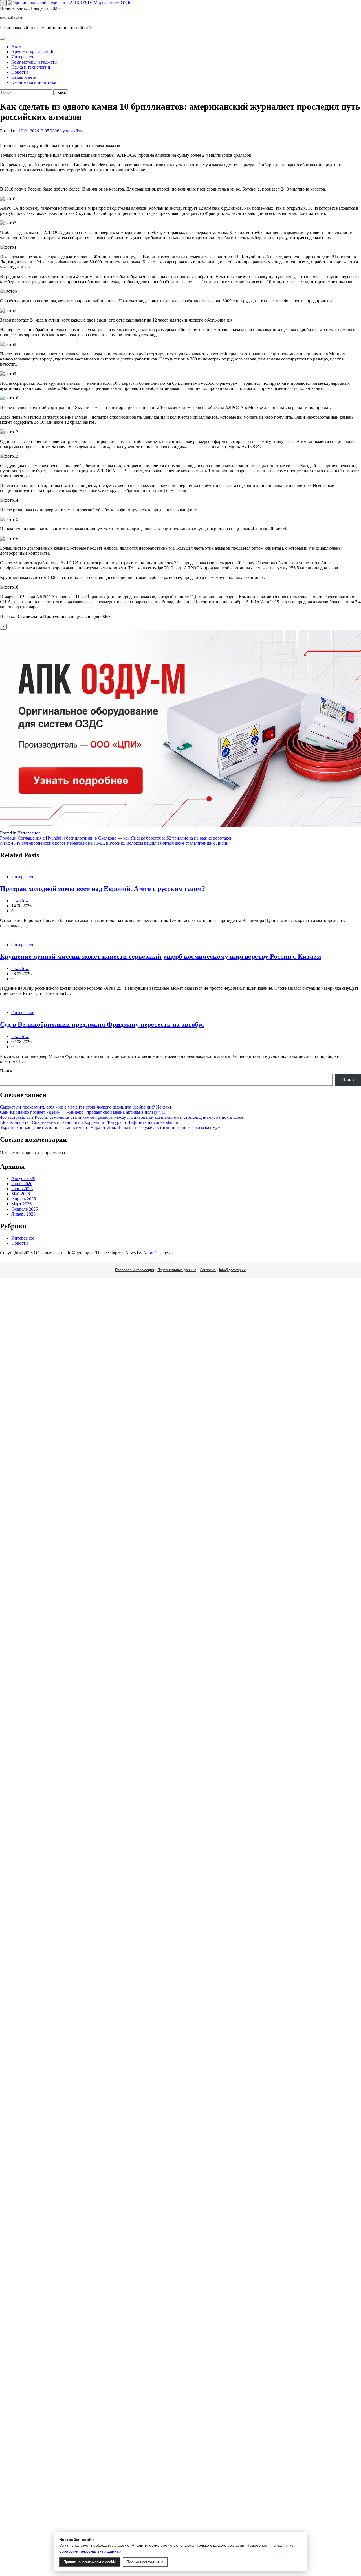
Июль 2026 (22, 1184)
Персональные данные (177, 1270)
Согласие (208, 1270)
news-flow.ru (12, 18)
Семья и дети (24, 77)
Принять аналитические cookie (90, 2562)
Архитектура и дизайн (33, 52)
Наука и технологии (31, 67)
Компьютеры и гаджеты (34, 62)
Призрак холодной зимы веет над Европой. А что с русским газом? (103, 889)
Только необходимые (145, 2562)
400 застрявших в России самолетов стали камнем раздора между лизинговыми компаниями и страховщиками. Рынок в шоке (122, 1117)
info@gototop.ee (233, 1270)
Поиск (6, 1071)
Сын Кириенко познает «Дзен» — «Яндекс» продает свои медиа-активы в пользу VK (83, 1112)
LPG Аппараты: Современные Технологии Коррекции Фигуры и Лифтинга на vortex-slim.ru (89, 1122)
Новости (20, 72)
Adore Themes (156, 1253)
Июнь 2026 (22, 1189)
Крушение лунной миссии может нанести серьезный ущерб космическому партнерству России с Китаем (160, 956)
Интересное (23, 57)
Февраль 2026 (25, 1209)
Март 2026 (21, 1204)
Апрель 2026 (24, 1199)
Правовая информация (135, 1270)
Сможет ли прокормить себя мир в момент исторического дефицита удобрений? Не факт (86, 1107)
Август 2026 (23, 1178)
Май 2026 (21, 1194)
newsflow (75, 131)
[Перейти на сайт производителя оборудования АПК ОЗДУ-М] (70, 3)
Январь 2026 (23, 1214)
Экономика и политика (34, 82)
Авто (16, 47)
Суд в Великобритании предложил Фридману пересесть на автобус (102, 1024)
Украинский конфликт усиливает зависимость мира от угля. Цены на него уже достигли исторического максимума (111, 1127)
